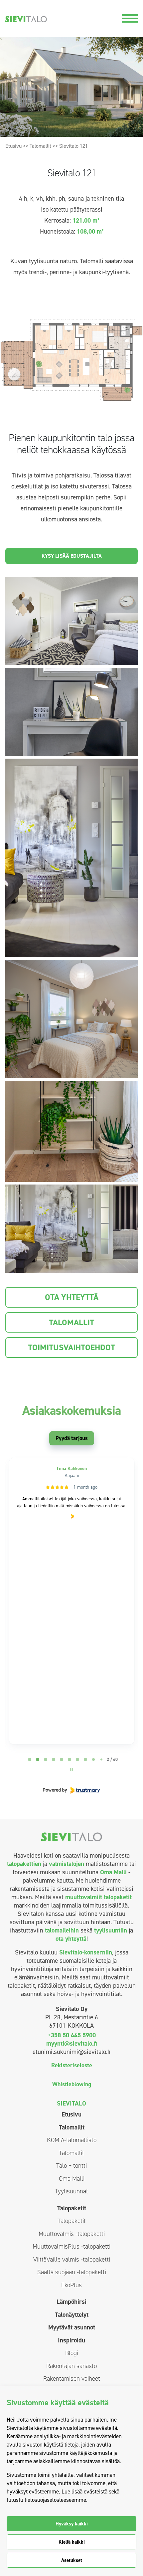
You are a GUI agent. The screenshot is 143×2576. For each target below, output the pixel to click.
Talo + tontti (71, 2166)
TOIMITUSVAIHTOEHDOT (71, 1347)
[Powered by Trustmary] (71, 1790)
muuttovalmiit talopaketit (98, 1897)
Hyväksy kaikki (72, 2524)
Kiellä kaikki (72, 2542)
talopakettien (24, 1864)
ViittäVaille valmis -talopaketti (72, 2259)
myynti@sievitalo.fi (71, 2043)
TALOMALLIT (71, 1322)
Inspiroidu (71, 2340)
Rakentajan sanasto (71, 2366)
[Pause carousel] (71, 1769)
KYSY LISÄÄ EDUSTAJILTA (72, 556)
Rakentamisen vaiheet (72, 2379)
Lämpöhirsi (71, 2302)
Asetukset (72, 2560)
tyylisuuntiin (111, 1930)
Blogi (72, 2353)
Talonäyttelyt (72, 2315)
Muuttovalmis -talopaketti (72, 2234)
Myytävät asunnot (72, 2327)
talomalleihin (62, 1930)
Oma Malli (113, 1872)
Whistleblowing (72, 2084)
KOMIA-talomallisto (72, 2140)
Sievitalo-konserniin (86, 1952)
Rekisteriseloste (72, 2065)
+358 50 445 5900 (72, 2035)
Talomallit (40, 146)
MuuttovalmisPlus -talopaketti (71, 2246)
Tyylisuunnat (71, 2191)
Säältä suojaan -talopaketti (72, 2272)
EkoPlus (71, 2285)
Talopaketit (72, 2208)
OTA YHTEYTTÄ (72, 1297)
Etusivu (13, 146)
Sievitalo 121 (73, 146)
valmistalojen (67, 1864)
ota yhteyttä (71, 1939)
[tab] (30, 1759)
